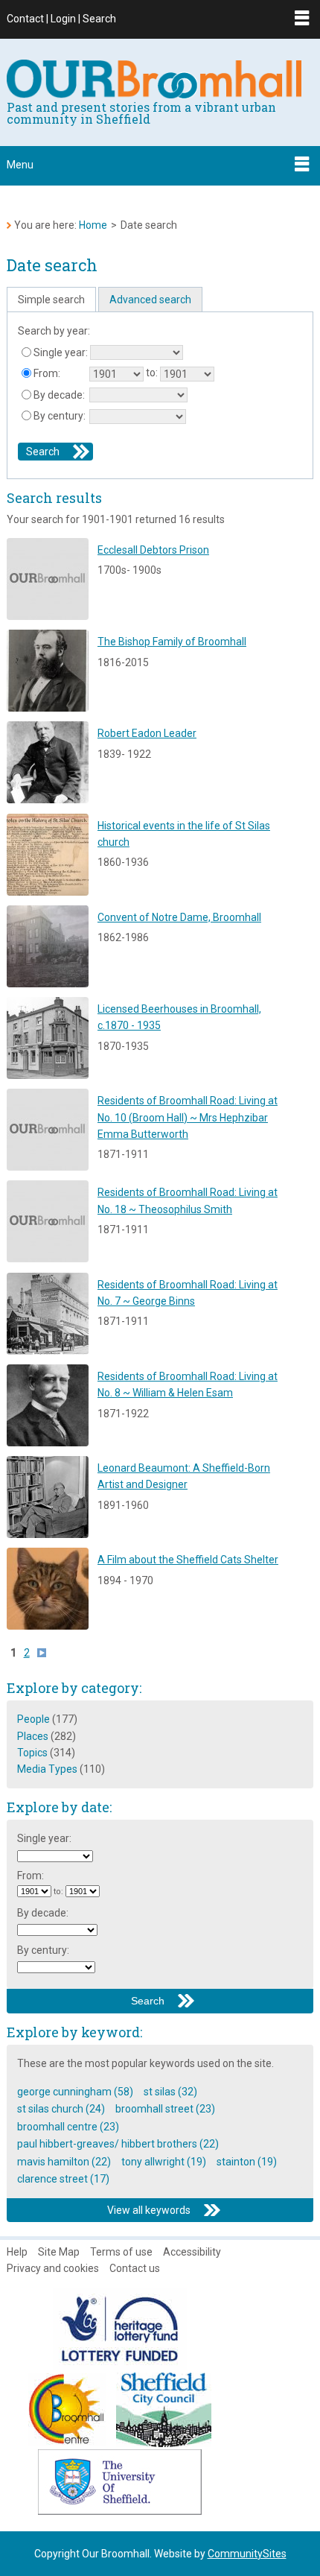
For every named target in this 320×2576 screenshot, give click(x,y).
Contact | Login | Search (61, 19)
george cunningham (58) (75, 2092)
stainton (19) (247, 2162)
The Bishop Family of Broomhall (172, 642)
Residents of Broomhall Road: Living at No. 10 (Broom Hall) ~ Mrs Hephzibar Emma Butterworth (188, 1117)
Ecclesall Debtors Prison (153, 550)
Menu (20, 165)
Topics (32, 1753)
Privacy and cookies (53, 2268)
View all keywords (149, 2210)
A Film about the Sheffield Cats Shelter (188, 1560)
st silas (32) (170, 2092)
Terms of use (121, 2252)
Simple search (51, 300)
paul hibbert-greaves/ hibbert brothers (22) (118, 2144)
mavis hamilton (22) (64, 2162)
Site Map (59, 2252)
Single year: (61, 352)
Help (17, 2252)
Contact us (135, 2268)
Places (33, 1736)
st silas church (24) (61, 2109)
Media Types (47, 1769)
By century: (60, 416)
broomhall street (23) (165, 2109)
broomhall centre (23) (68, 2127)
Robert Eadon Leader (147, 733)
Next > (45, 1653)
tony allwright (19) (164, 2162)
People (33, 1719)
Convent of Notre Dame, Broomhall (179, 917)
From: (47, 373)
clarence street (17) (63, 2179)
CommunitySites (247, 2554)
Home (93, 225)
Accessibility (192, 2252)
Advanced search (150, 300)
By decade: (59, 395)
